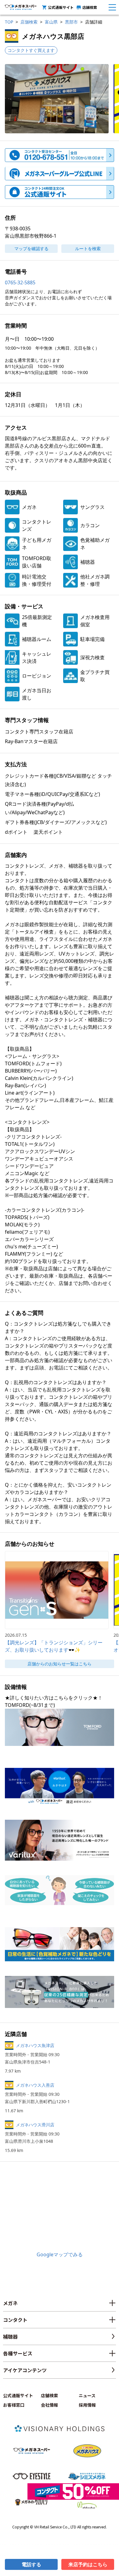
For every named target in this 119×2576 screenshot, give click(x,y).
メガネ (10, 2303)
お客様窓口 (14, 2405)
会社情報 (49, 2405)
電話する (31, 2564)
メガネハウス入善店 (35, 2085)
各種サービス (18, 2353)
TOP (9, 22)
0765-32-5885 (20, 282)
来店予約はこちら (88, 2564)
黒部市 (71, 22)
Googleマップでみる (60, 2254)
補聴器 (10, 2337)
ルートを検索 (88, 248)
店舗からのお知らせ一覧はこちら (60, 1664)
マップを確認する (31, 248)
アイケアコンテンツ (25, 2370)
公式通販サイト (61, 7)
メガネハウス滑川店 (35, 2125)
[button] (57, 99)
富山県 (51, 22)
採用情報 (87, 2405)
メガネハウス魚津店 (35, 2045)
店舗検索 (90, 7)
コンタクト (15, 2320)
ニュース (87, 2395)
